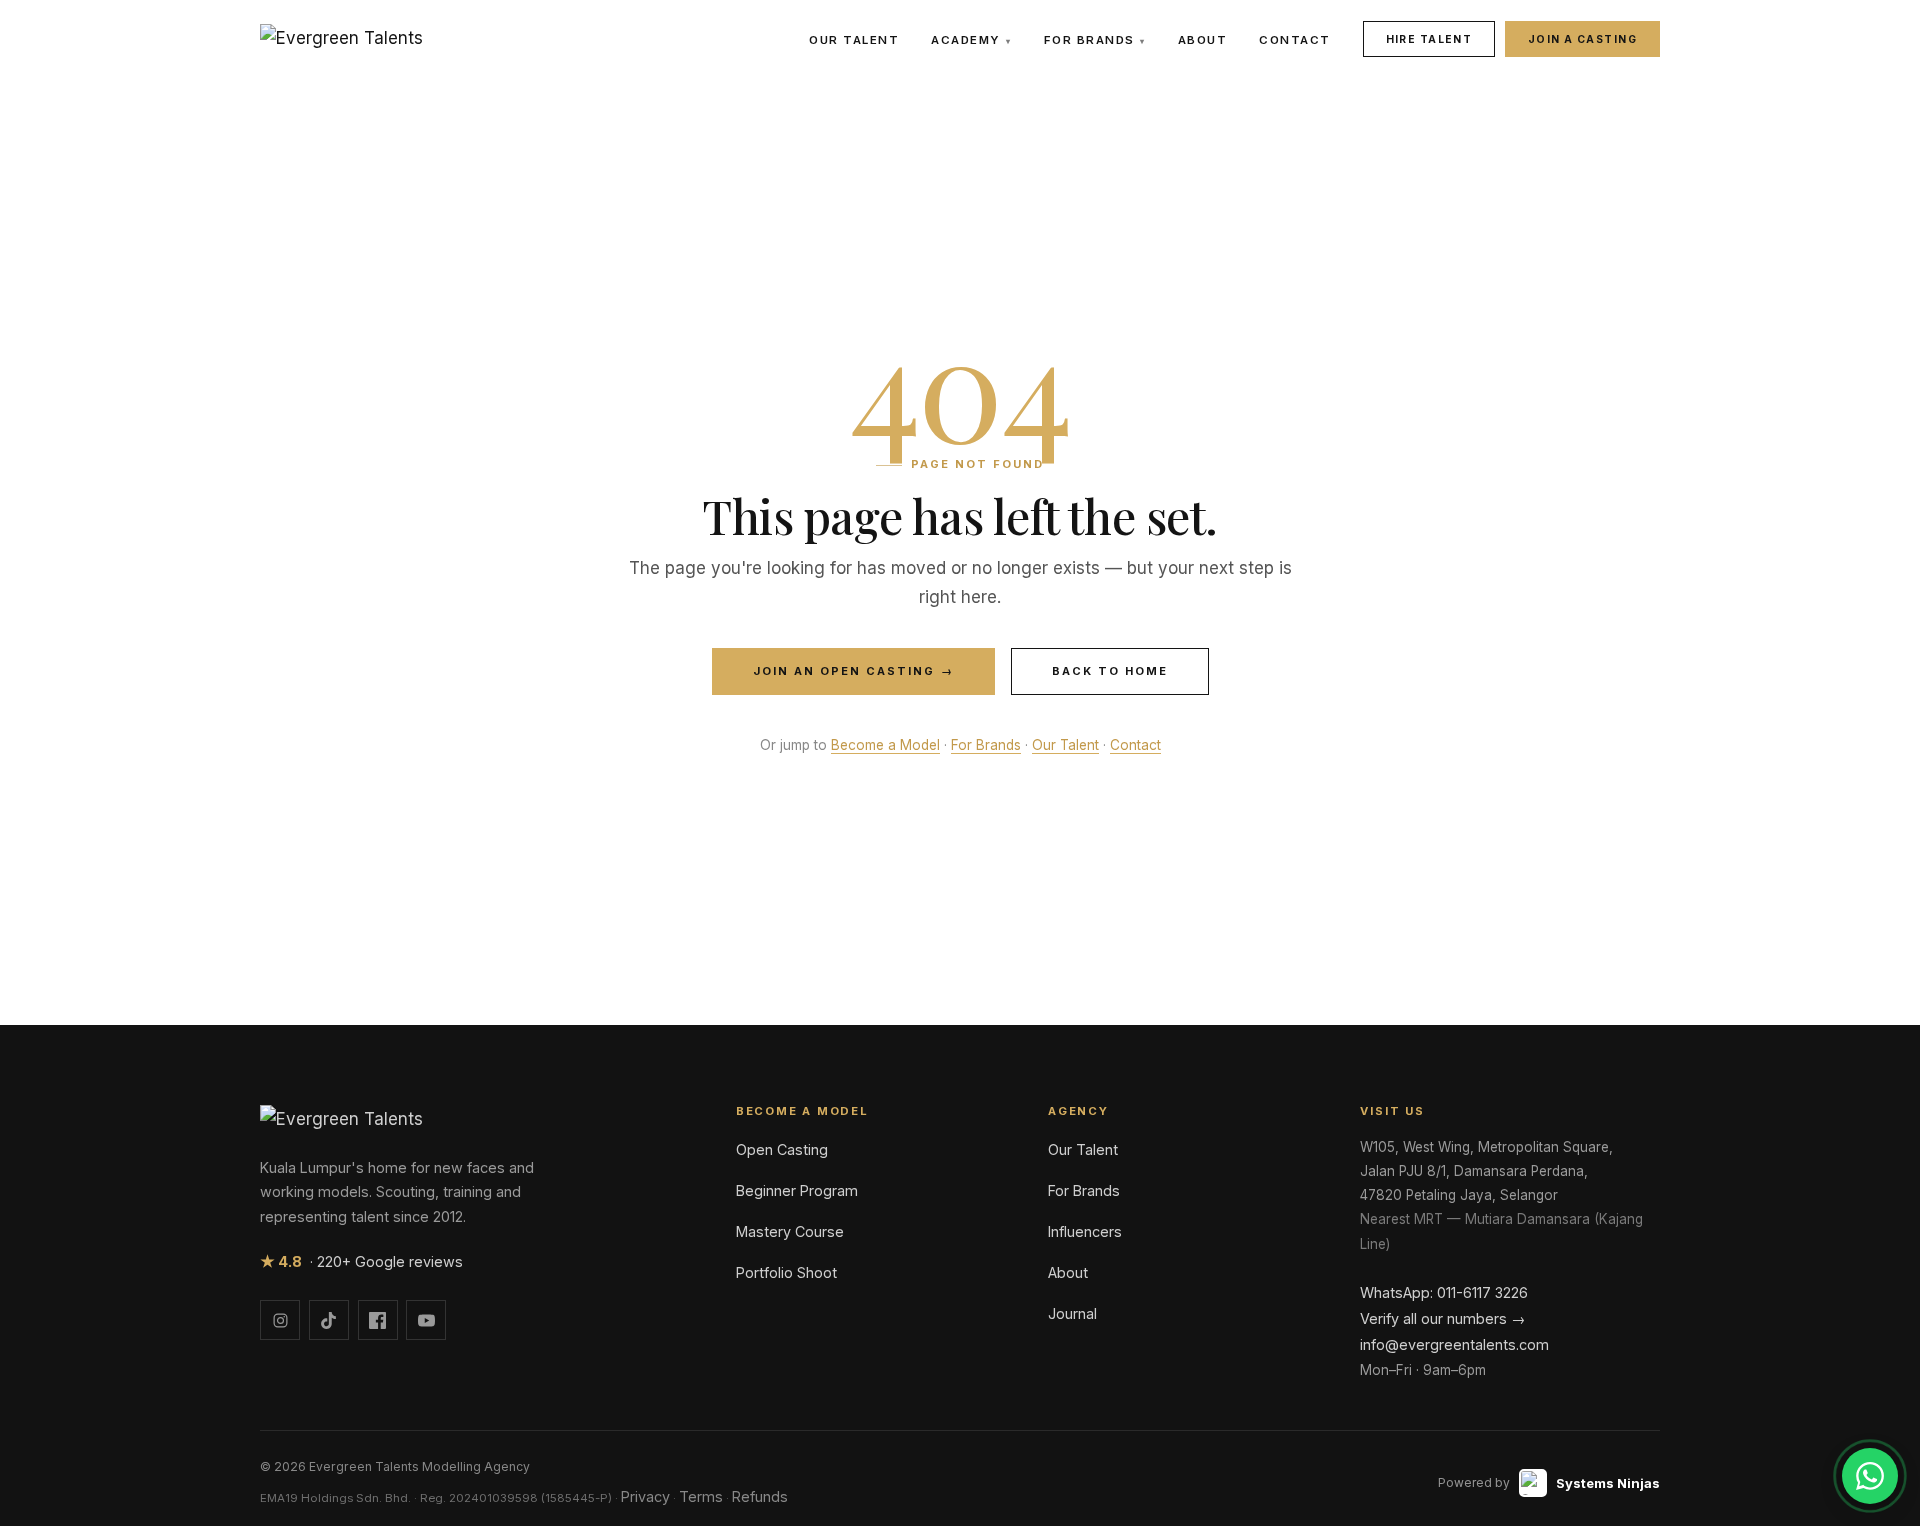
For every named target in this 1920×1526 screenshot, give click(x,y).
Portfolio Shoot (786, 1272)
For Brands (1095, 40)
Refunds (760, 1496)
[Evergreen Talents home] (341, 39)
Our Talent (854, 40)
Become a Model (885, 745)
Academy (971, 40)
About (1203, 40)
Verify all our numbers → (1442, 1318)
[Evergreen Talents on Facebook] (378, 1320)
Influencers (1085, 1231)
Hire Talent (1429, 39)
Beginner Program (797, 1190)
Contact (1294, 40)
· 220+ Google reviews (361, 1261)
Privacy (645, 1496)
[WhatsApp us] (1870, 1476)
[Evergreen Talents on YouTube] (426, 1320)
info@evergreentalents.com (1454, 1344)
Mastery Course (790, 1231)
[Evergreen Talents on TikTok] (329, 1320)
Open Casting (782, 1149)
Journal (1072, 1313)
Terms (701, 1496)
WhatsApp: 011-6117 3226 (1444, 1292)
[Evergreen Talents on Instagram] (280, 1320)
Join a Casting (1582, 39)
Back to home (1110, 671)
